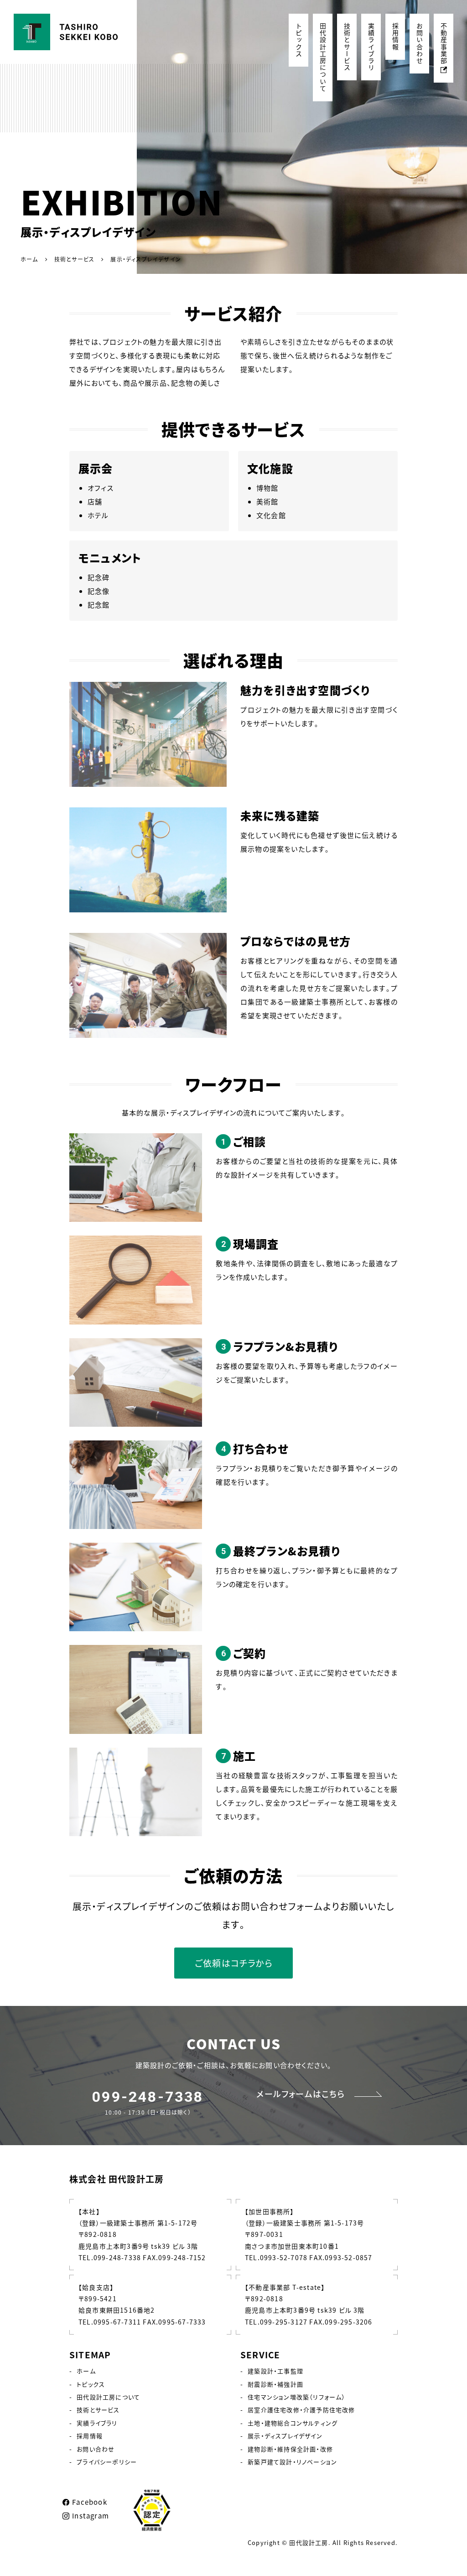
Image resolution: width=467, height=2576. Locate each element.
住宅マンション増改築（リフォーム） (296, 2397)
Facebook (90, 2502)
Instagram (91, 2516)
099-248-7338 (148, 2097)
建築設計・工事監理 (275, 2371)
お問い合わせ (420, 44)
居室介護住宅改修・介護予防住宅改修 (301, 2410)
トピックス (299, 40)
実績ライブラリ (371, 47)
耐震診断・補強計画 (275, 2384)
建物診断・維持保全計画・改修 (290, 2449)
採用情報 (395, 37)
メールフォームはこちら (301, 2094)
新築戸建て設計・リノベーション (292, 2462)
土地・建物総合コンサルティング (293, 2423)
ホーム (86, 2371)
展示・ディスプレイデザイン (285, 2436)
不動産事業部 (444, 44)
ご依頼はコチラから (233, 1963)
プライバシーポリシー (107, 2462)
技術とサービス (347, 47)
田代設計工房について (323, 58)
